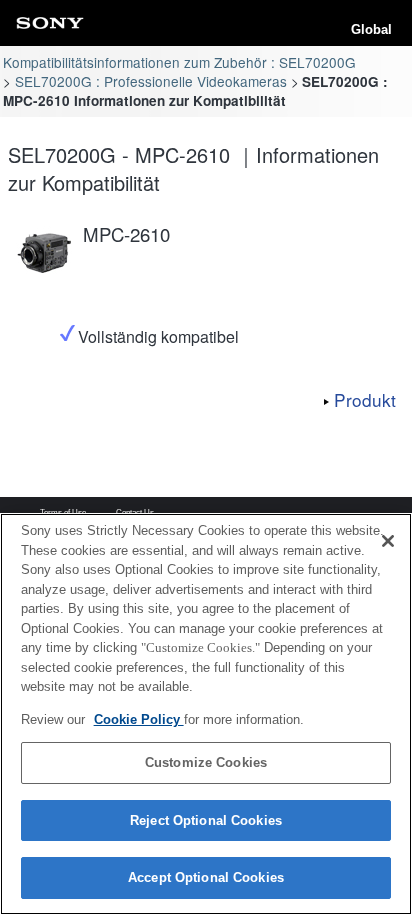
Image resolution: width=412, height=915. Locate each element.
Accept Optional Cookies (206, 877)
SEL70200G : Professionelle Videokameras (151, 81)
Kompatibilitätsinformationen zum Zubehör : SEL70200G (179, 62)
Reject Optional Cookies (206, 820)
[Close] (388, 541)
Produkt (365, 399)
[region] (206, 714)
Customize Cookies (206, 762)
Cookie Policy (139, 719)
